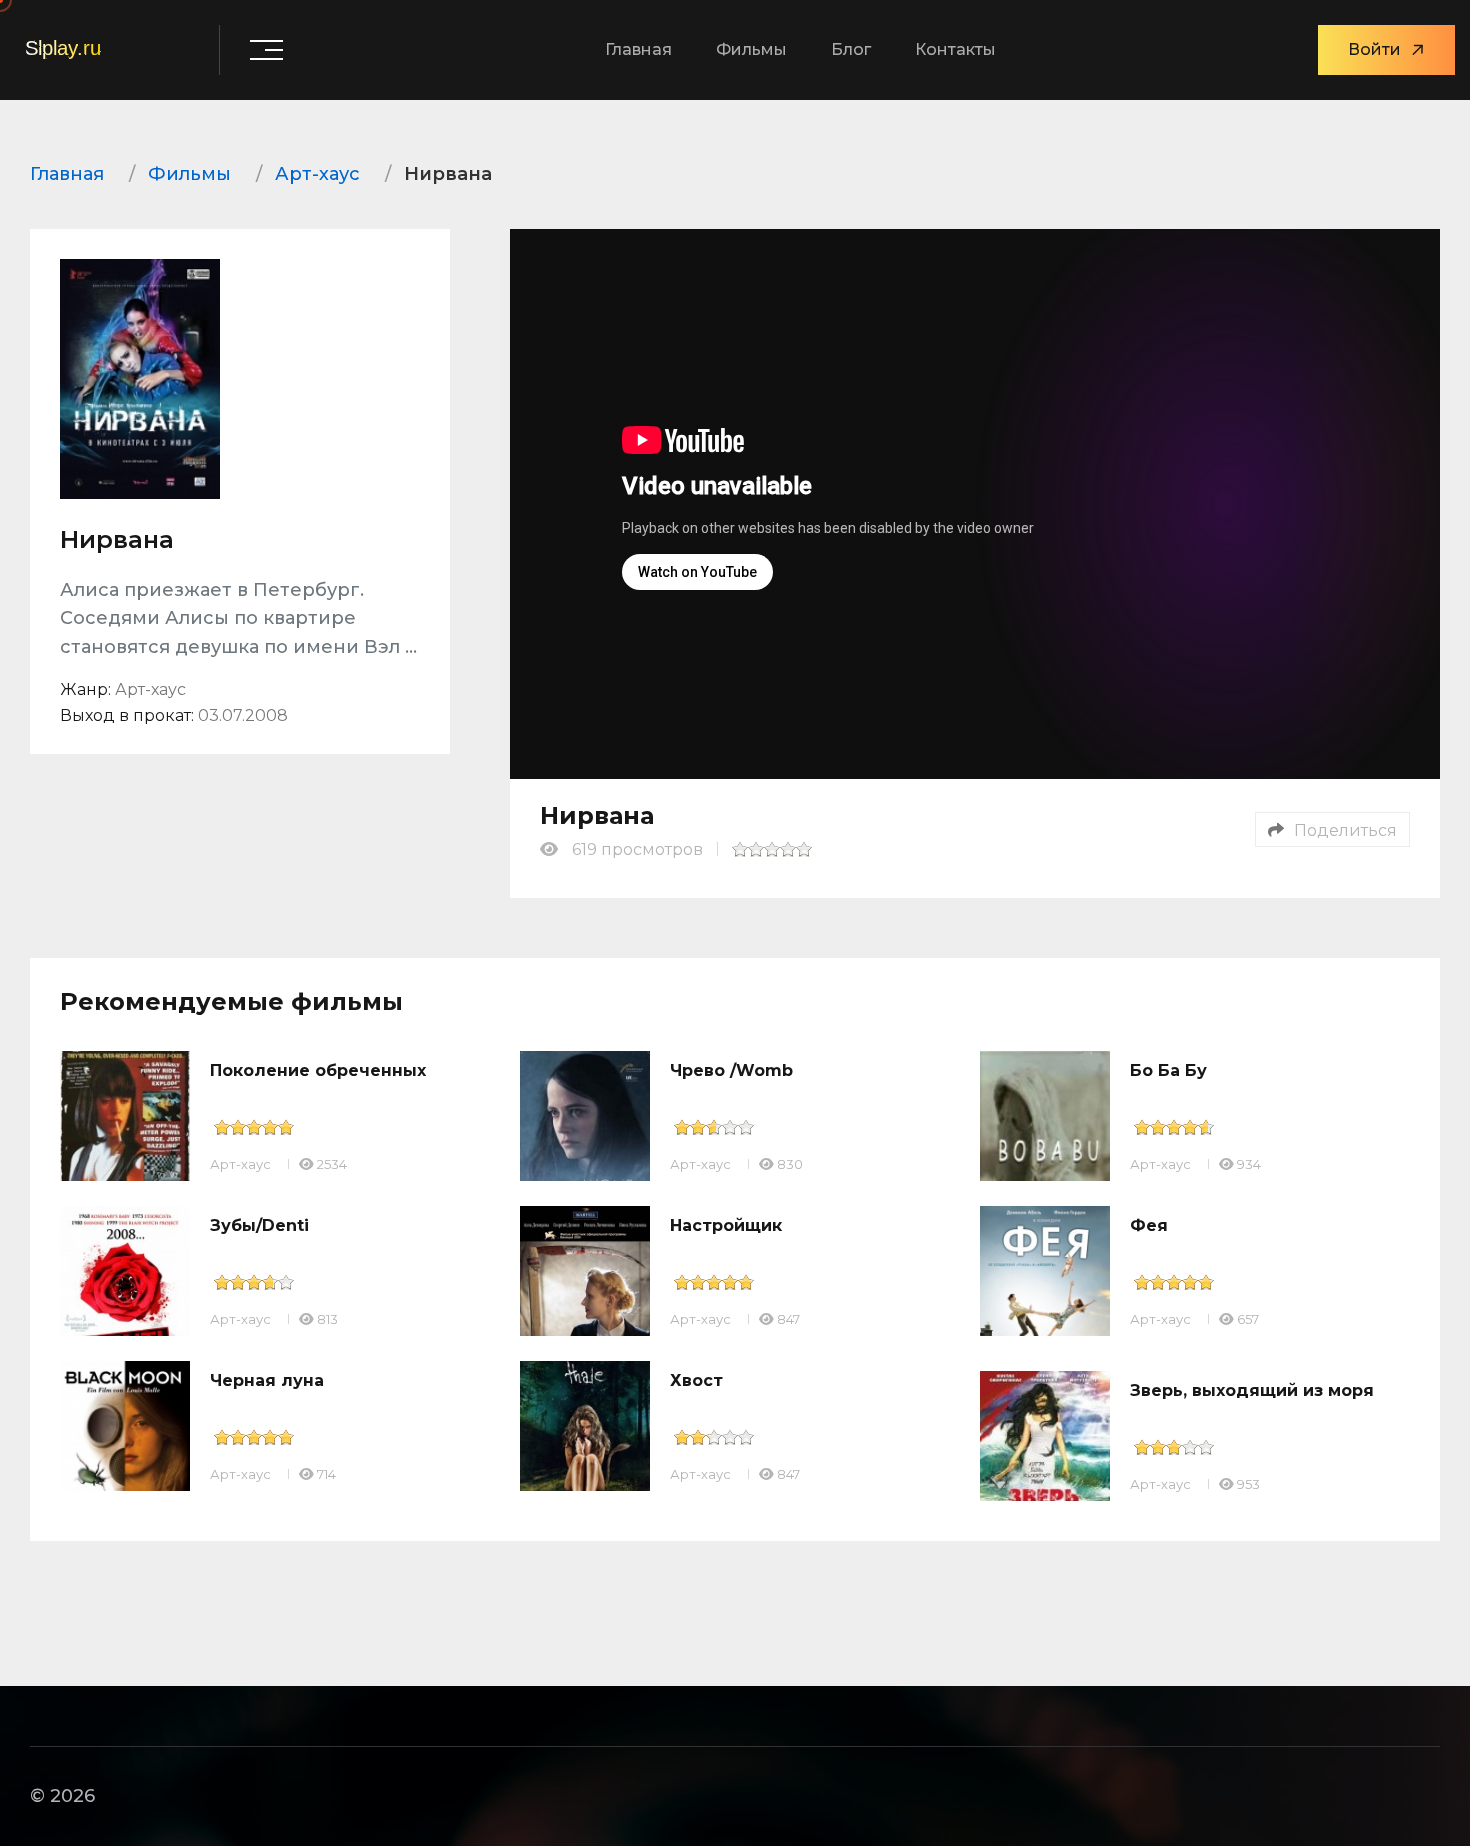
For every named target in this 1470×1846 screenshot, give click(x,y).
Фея (1149, 1225)
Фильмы (751, 49)
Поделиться (1345, 830)
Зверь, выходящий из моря (1252, 1390)
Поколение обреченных (318, 1070)
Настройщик (726, 1225)
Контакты (955, 49)
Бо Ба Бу (1168, 1070)
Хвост (696, 1380)
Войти (1374, 49)
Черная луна (267, 1380)
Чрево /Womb (731, 1070)
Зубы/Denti (259, 1225)
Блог (851, 49)
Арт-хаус (240, 1164)
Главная (638, 49)
